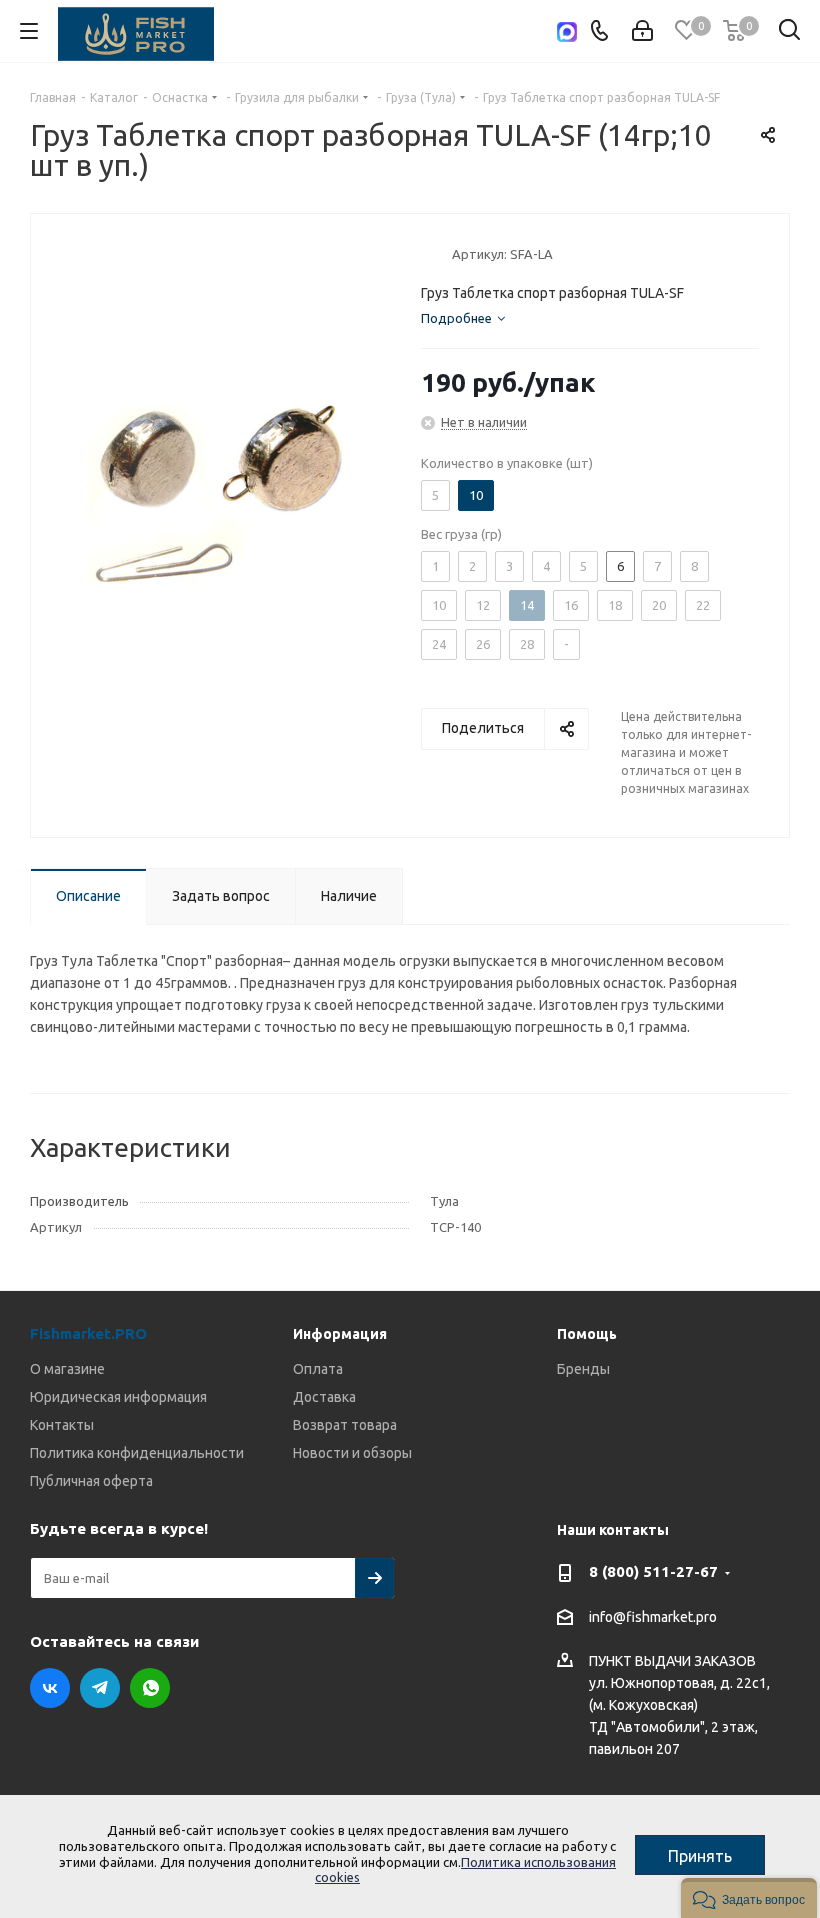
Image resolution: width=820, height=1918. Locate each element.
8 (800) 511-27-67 (653, 1571)
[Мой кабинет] (642, 31)
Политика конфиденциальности (137, 1453)
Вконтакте (50, 1688)
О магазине (67, 1369)
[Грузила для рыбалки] (220, 492)
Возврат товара (345, 1425)
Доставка (324, 1397)
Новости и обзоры (352, 1453)
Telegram (100, 1688)
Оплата (318, 1369)
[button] (749, 1898)
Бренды (583, 1369)
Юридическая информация (118, 1397)
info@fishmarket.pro (653, 1617)
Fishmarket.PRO (88, 1333)
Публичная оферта (91, 1481)
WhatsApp (150, 1688)
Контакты (62, 1425)
